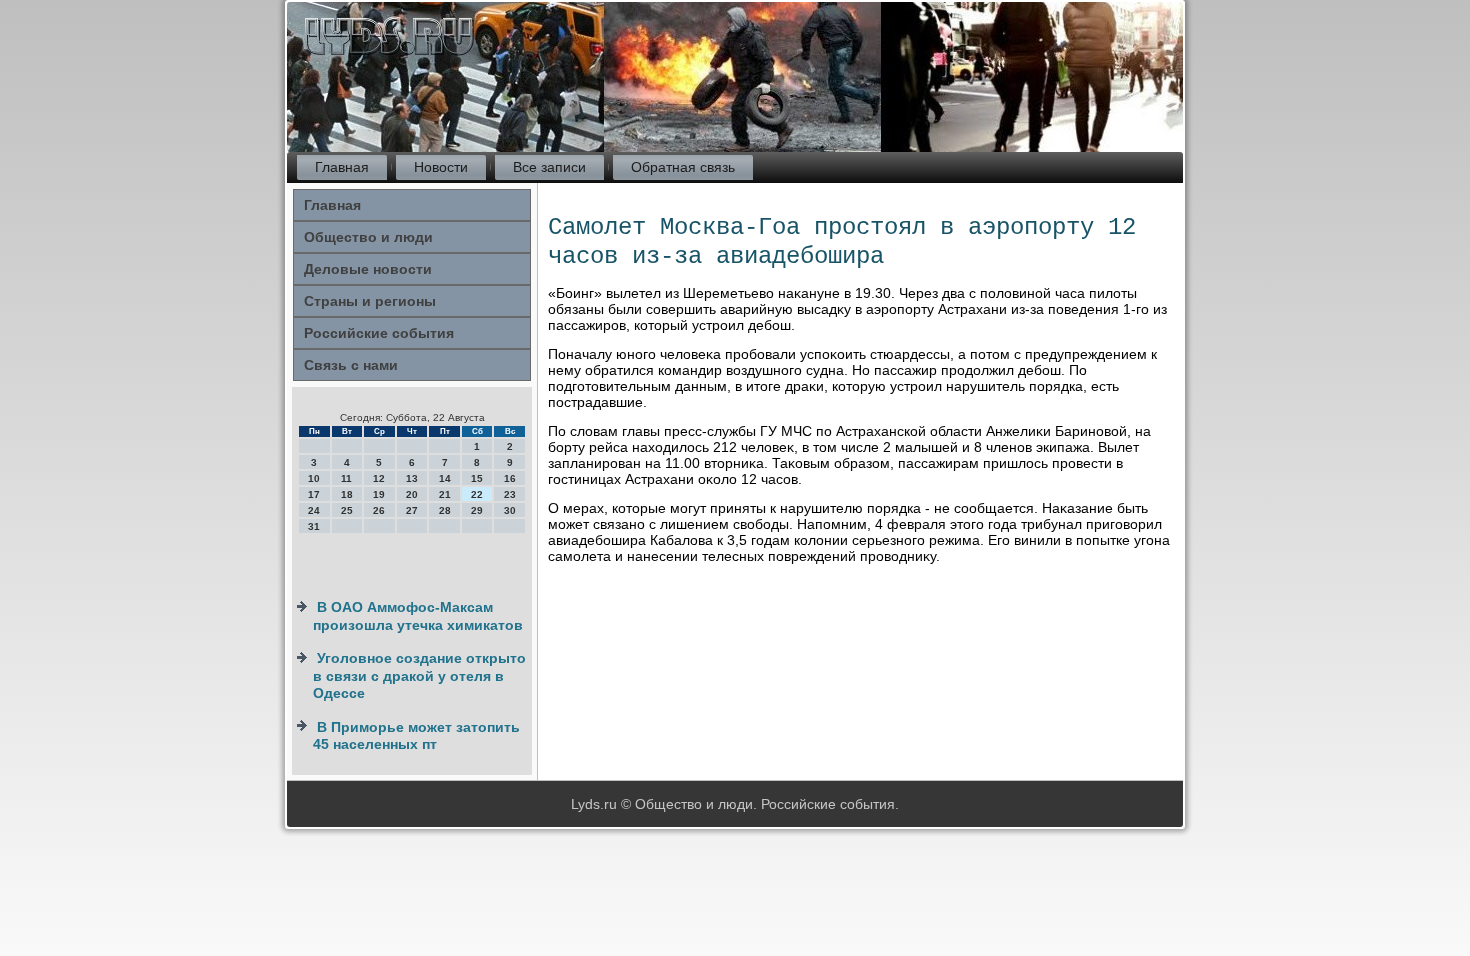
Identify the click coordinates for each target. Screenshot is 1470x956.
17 (314, 494)
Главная (342, 167)
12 (379, 478)
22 (477, 494)
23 (510, 494)
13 (412, 478)
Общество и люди (368, 237)
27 (412, 510)
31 (314, 526)
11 (346, 478)
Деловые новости (368, 269)
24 (314, 510)
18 (347, 494)
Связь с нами (351, 365)
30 (510, 510)
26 (379, 510)
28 (445, 510)
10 (314, 478)
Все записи (549, 167)
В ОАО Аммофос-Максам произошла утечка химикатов (418, 616)
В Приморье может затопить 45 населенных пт (416, 736)
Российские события (379, 333)
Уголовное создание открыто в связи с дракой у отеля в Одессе (419, 675)
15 (477, 478)
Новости (441, 167)
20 (412, 494)
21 (445, 494)
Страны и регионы (370, 301)
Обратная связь (683, 167)
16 (510, 478)
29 (477, 510)
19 (379, 494)
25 (347, 510)
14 (445, 478)
